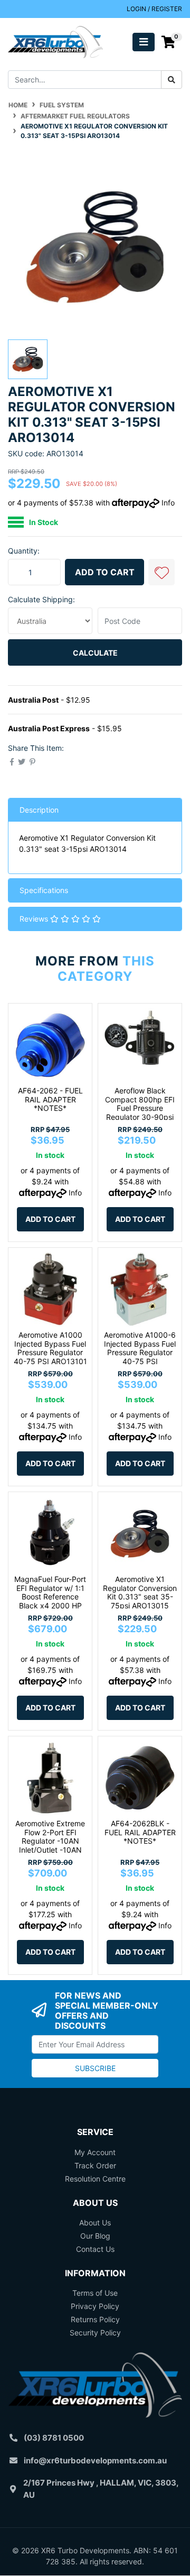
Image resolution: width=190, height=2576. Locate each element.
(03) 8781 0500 (54, 2438)
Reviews (35, 919)
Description (39, 810)
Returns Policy (95, 2319)
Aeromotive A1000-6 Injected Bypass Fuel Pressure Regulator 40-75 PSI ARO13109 (140, 1353)
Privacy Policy (95, 2306)
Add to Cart (105, 572)
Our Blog (95, 2236)
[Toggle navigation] (144, 42)
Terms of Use (95, 2293)
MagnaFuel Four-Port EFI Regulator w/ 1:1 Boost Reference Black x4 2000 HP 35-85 (50, 1597)
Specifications (44, 890)
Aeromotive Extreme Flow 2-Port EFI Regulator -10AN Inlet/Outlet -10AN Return (50, 1841)
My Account (95, 2152)
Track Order (95, 2165)
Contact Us (95, 2249)
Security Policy (95, 2333)
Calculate (95, 653)
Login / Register (154, 9)
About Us (95, 2223)
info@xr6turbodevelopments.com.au (95, 2460)
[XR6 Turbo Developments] (55, 41)
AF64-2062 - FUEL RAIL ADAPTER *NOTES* (50, 1100)
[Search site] (172, 80)
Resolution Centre (95, 2179)
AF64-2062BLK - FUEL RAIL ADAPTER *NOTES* (140, 1832)
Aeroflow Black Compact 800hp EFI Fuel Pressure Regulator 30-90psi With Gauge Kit (140, 1108)
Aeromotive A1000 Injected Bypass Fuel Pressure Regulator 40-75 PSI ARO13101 (50, 1348)
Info (168, 503)
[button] (161, 572)
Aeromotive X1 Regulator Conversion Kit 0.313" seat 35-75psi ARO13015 (140, 1592)
